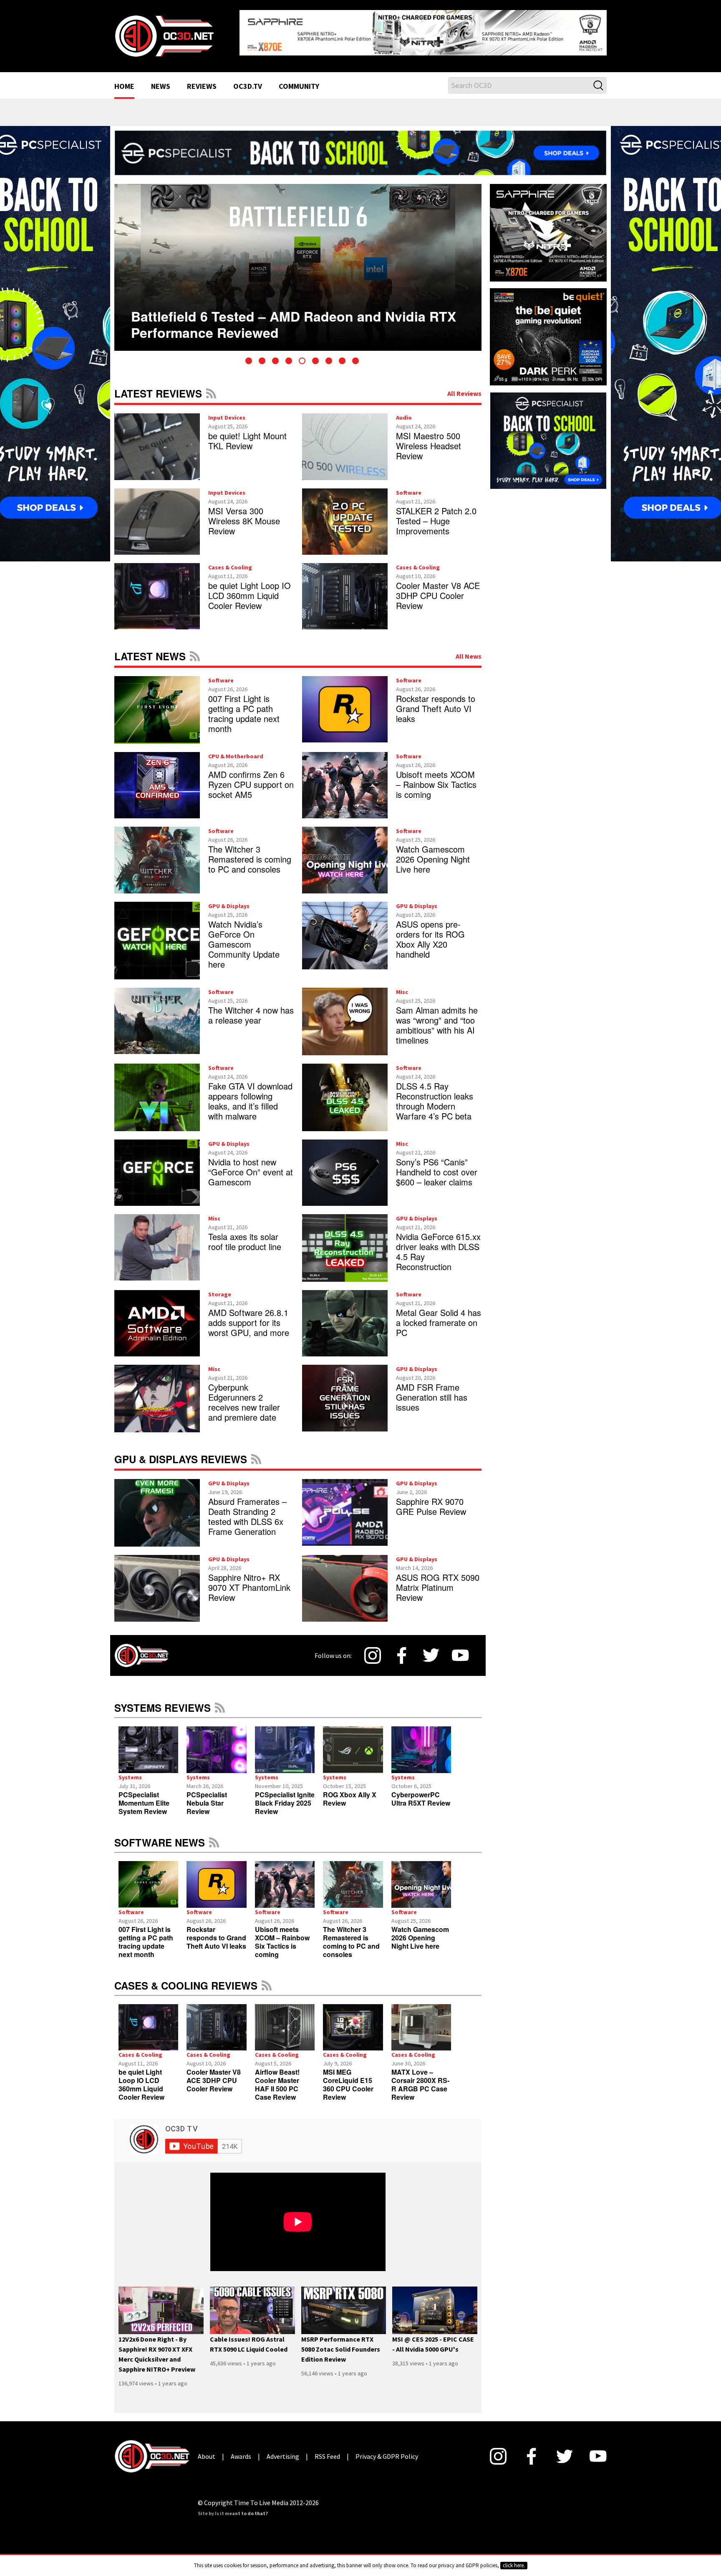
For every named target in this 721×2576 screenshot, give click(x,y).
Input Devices (227, 411)
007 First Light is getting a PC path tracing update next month (244, 707)
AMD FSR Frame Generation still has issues (432, 1391)
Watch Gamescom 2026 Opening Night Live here (433, 853)
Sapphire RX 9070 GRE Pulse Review (431, 1500)
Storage (220, 1288)
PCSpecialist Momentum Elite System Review (144, 1796)
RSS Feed (211, 387)
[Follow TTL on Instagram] (373, 1649)
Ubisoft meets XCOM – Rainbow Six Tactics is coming (436, 778)
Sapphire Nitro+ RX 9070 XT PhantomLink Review (249, 1581)
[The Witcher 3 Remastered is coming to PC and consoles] (353, 1878)
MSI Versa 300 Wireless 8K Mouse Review (244, 514)
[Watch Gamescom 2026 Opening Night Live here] (421, 1878)
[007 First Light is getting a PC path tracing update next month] (148, 1878)
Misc (402, 985)
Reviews (202, 80)
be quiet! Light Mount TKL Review (247, 434)
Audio (404, 411)
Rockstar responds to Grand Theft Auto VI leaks (436, 702)
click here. (514, 2565)
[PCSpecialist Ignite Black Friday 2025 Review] (285, 1743)
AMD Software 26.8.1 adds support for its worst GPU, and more (249, 1316)
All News (469, 649)
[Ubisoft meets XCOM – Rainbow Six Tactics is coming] (285, 1878)
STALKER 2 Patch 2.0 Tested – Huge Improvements (436, 514)
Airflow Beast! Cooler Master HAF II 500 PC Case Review (277, 2078)
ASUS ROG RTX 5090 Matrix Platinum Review (438, 1581)
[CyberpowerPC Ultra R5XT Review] (421, 1743)
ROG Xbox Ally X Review (350, 1792)
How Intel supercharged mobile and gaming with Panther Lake (286, 304)
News (161, 80)
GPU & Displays (229, 899)
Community (299, 80)
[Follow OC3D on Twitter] (431, 1649)
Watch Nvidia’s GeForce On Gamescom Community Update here (244, 937)
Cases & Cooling (230, 561)
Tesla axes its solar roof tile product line (245, 1235)
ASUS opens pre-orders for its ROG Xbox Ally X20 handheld (430, 932)
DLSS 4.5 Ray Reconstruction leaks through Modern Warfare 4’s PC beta (435, 1094)
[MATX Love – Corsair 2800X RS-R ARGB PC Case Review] (421, 2021)
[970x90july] (360, 146)
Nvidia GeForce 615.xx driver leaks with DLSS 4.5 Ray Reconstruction (438, 1245)
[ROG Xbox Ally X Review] (353, 1743)
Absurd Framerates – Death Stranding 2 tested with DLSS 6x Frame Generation (247, 1510)
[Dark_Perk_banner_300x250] (548, 329)
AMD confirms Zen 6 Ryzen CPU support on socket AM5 (251, 778)
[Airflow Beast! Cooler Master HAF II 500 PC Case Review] (285, 2021)
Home (124, 80)
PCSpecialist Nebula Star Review (207, 1796)
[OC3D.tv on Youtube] (460, 1649)
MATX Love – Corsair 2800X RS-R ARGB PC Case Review (420, 2078)
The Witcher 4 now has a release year (251, 1008)
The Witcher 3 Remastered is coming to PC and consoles (250, 853)
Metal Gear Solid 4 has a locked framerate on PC (439, 1316)
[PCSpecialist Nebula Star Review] (216, 1743)
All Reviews (464, 387)
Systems (130, 1771)
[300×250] (548, 433)
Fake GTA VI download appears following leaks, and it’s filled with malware (250, 1094)
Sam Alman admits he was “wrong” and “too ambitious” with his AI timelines (437, 1018)
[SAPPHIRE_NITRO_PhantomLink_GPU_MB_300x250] (548, 225)
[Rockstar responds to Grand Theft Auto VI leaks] (216, 1878)
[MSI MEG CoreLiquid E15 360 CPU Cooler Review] (353, 2021)
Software (409, 486)
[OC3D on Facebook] (402, 1649)
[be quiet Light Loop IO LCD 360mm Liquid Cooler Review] (148, 2021)
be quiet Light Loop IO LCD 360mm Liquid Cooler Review (250, 589)
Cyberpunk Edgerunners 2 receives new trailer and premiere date (244, 1396)
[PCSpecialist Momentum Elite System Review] (148, 1743)
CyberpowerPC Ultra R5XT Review (421, 1792)
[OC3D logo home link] (164, 32)
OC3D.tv (248, 80)
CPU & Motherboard (236, 750)
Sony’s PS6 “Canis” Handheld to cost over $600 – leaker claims (437, 1165)
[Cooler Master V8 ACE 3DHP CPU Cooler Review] (216, 2021)
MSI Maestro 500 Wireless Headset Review (429, 439)
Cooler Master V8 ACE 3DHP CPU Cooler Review (438, 589)
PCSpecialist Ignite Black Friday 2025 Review (285, 1796)
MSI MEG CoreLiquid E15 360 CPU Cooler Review (348, 2078)
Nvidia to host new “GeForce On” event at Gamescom (251, 1165)
